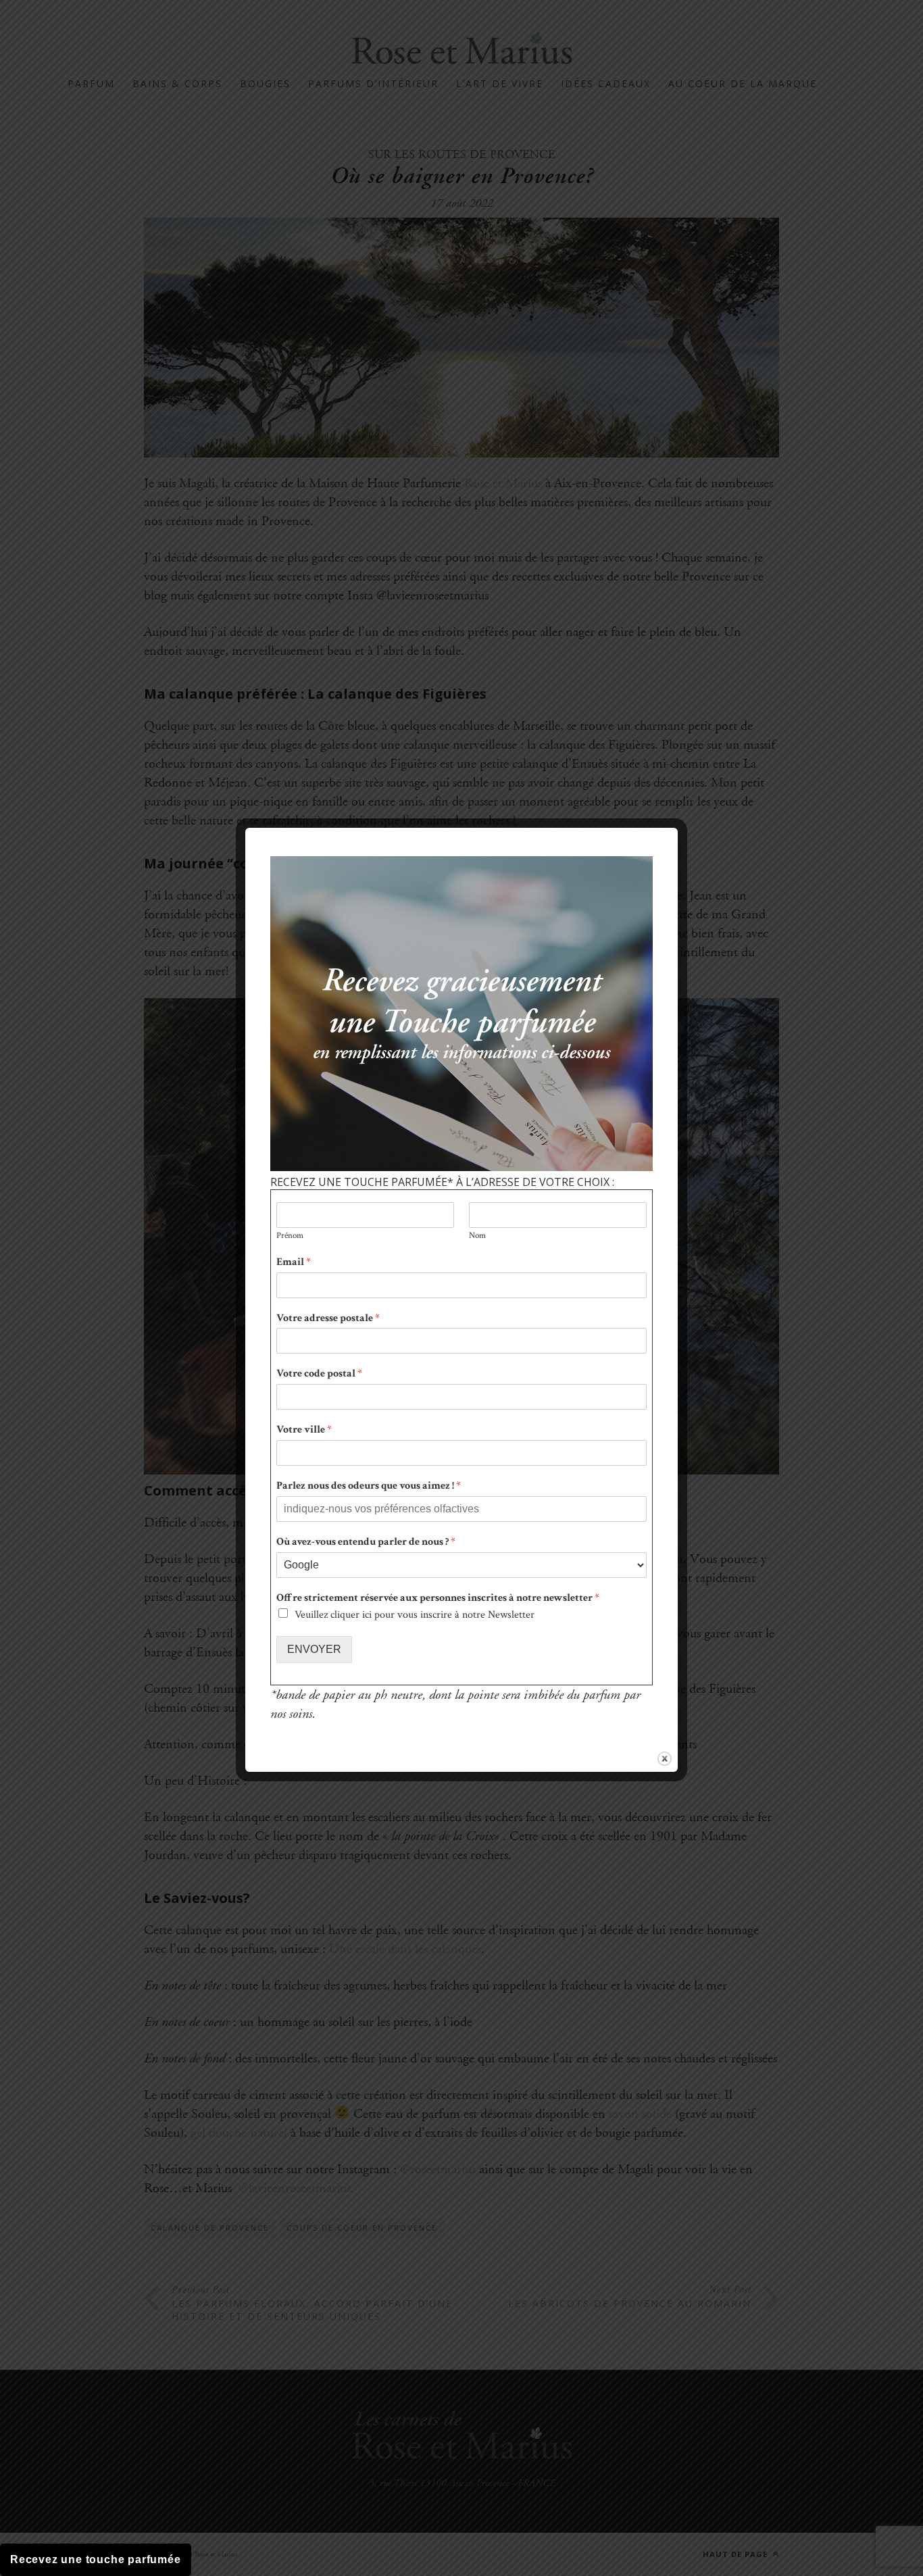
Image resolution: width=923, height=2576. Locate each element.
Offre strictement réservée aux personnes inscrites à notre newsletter (438, 1598)
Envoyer (314, 1649)
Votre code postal (319, 1374)
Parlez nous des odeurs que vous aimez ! (369, 1486)
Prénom (290, 1236)
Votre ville (304, 1430)
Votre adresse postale (328, 1318)
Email (294, 1262)
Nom (477, 1236)
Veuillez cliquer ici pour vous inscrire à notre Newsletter (415, 1615)
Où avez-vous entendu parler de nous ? (366, 1542)
